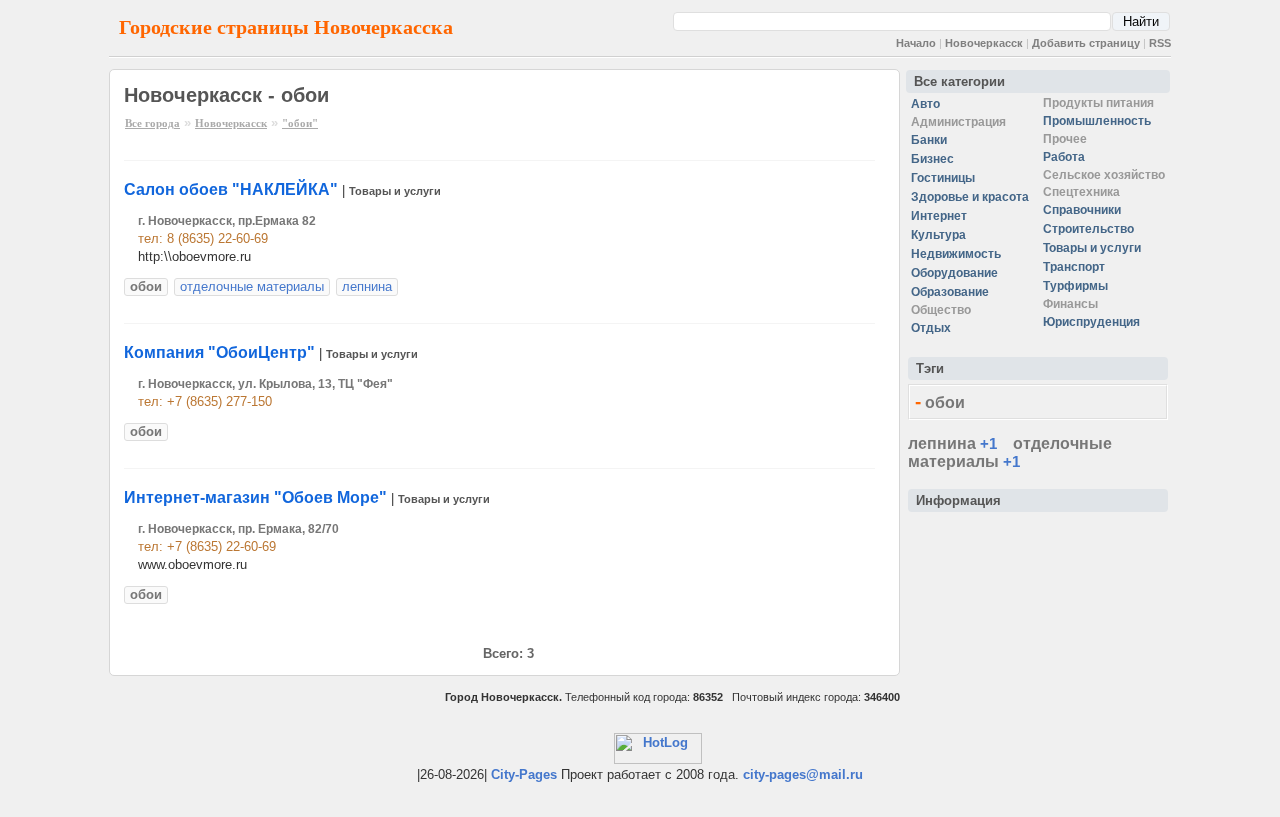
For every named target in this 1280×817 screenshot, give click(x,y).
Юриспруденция (1091, 322)
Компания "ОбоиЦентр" (219, 352)
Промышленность (1097, 121)
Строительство (1088, 229)
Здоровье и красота (970, 197)
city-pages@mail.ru (803, 774)
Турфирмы (1075, 286)
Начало (916, 43)
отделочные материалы (252, 286)
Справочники (1082, 210)
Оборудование (954, 273)
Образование (950, 292)
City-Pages (524, 774)
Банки (929, 140)
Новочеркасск (984, 43)
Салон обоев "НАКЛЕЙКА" (231, 189)
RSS (1160, 43)
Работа (1064, 157)
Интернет (939, 216)
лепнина (367, 286)
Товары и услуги (395, 191)
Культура (938, 235)
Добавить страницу (1086, 43)
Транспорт (1074, 267)
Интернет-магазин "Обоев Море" (255, 497)
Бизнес (932, 159)
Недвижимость (956, 254)
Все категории (959, 81)
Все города (152, 123)
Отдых (931, 328)
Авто (925, 104)
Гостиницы (943, 178)
